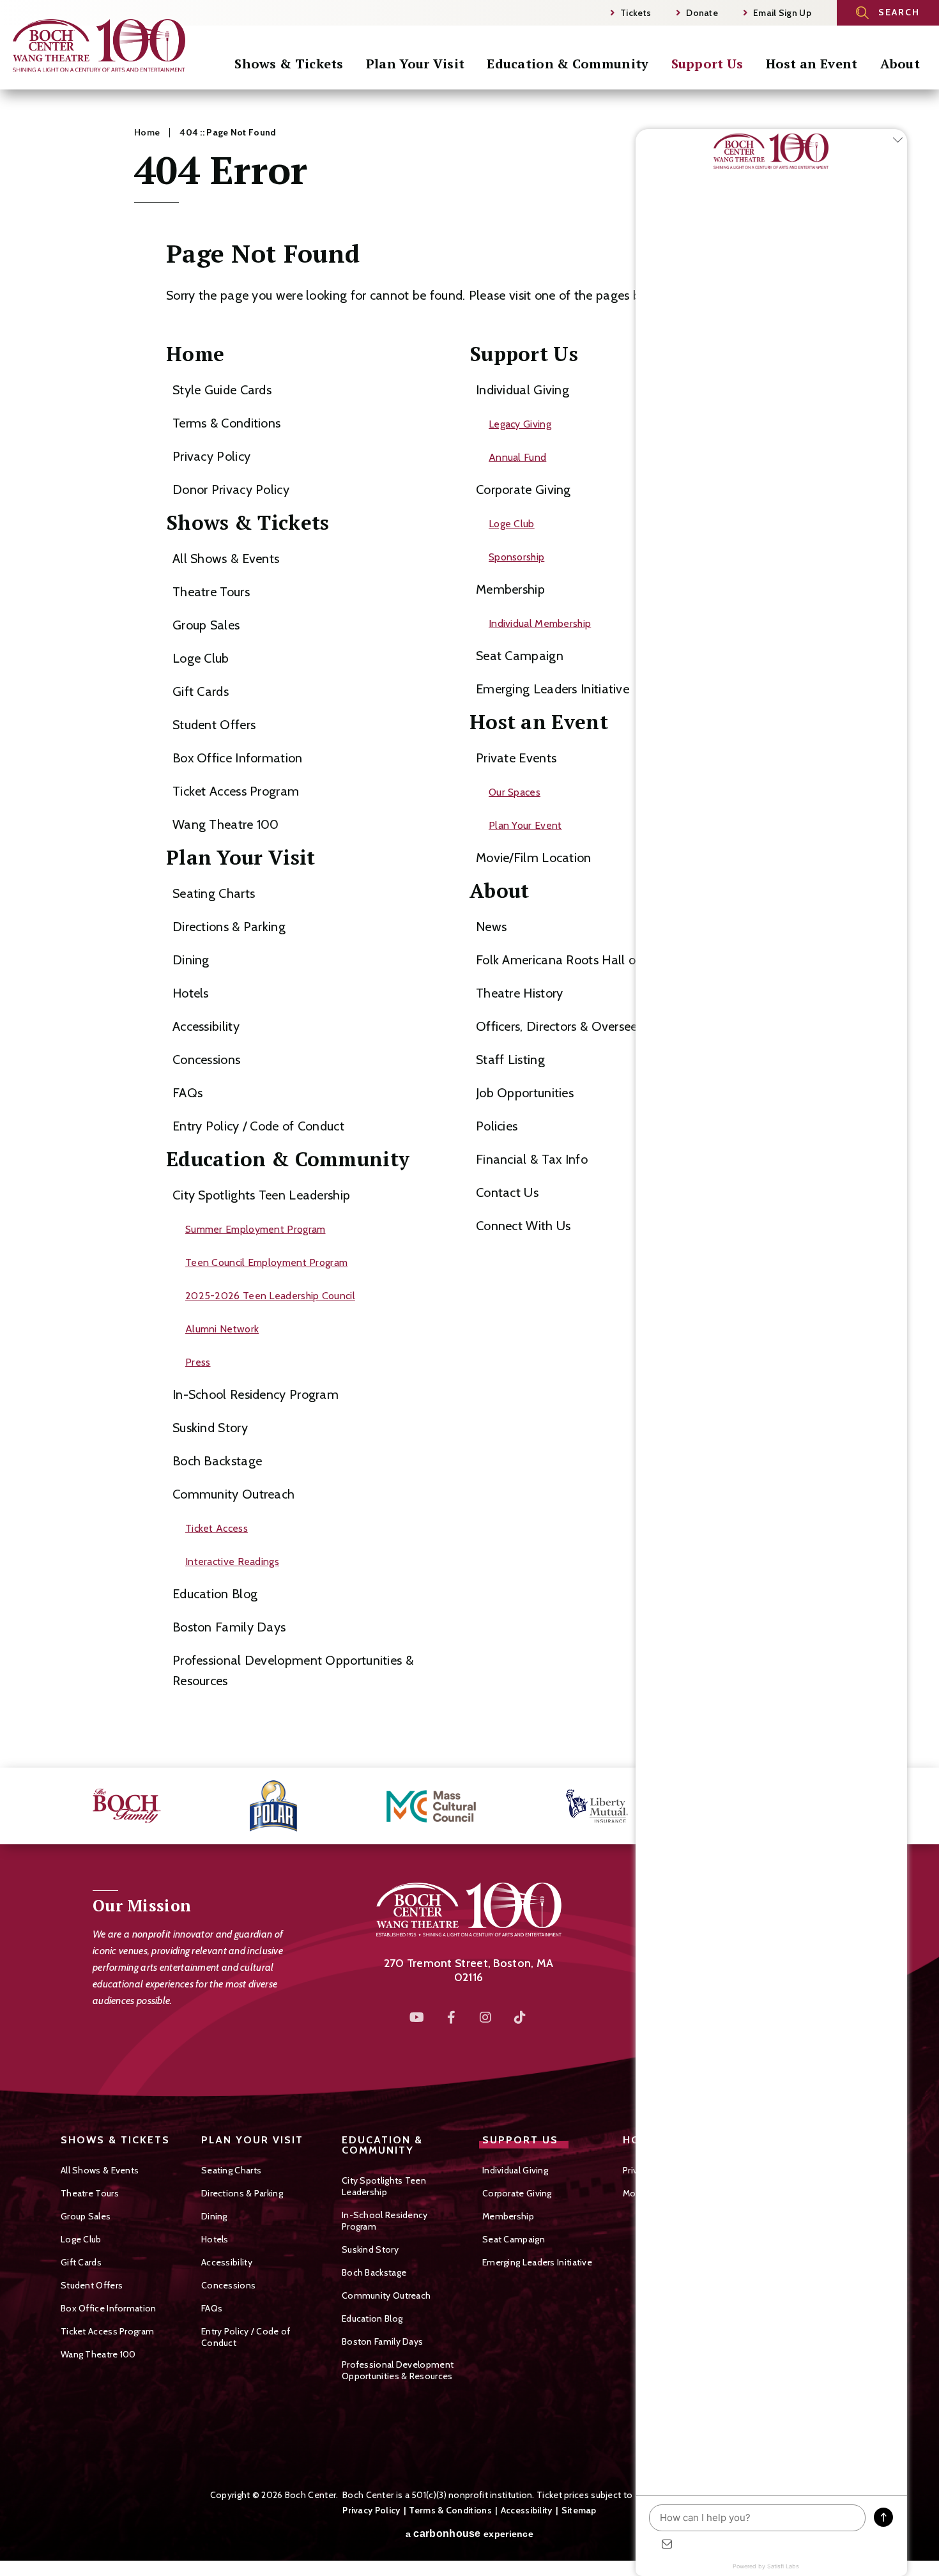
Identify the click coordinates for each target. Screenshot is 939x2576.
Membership (510, 589)
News (491, 927)
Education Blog (215, 1594)
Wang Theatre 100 (226, 824)
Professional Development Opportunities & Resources (398, 2370)
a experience (469, 2534)
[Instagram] (486, 2017)
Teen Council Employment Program (266, 1262)
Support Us (707, 64)
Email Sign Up (782, 13)
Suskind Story (210, 1428)
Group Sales (206, 625)
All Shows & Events (226, 559)
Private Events (516, 758)
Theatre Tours (211, 592)
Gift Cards (201, 691)
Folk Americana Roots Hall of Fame (576, 960)
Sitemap (579, 2510)
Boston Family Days (229, 1627)
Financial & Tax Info (532, 1159)
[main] (469, 929)
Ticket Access (217, 1528)
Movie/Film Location (534, 858)
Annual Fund (517, 457)
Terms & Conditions (226, 423)
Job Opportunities (525, 1093)
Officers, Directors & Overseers (561, 1026)
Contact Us (507, 1192)
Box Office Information (238, 758)
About (900, 64)
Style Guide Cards (222, 390)
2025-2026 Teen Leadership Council (270, 1296)
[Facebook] (452, 2017)
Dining (191, 960)
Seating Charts (214, 893)
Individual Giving (523, 390)
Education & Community (568, 64)
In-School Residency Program (256, 1394)
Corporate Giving (523, 490)
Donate (702, 13)
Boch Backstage (217, 1461)
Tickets (636, 13)
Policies (497, 1126)
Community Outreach (233, 1494)
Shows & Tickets (289, 64)
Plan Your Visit (416, 64)
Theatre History (520, 993)
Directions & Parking (229, 927)
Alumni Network (222, 1329)
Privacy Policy (211, 456)
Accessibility (206, 1026)
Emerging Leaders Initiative (553, 689)
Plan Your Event (525, 825)
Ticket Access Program (236, 791)
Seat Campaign (520, 656)
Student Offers (214, 725)
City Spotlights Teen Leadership (261, 1195)
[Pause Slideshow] (916, 1806)
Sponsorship (516, 557)
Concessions (206, 1060)
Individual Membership (540, 623)
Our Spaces (515, 792)
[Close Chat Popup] (897, 142)
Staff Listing (510, 1060)
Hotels (191, 993)
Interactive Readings (232, 1562)
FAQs (187, 1093)
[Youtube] (417, 2017)
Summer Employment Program (256, 1229)
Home (147, 132)
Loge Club (201, 658)
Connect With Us (523, 1226)
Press (198, 1362)
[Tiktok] (521, 2017)
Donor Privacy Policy (231, 490)
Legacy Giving (520, 424)
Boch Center (99, 49)
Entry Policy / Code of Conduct (258, 1126)
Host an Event (812, 64)
